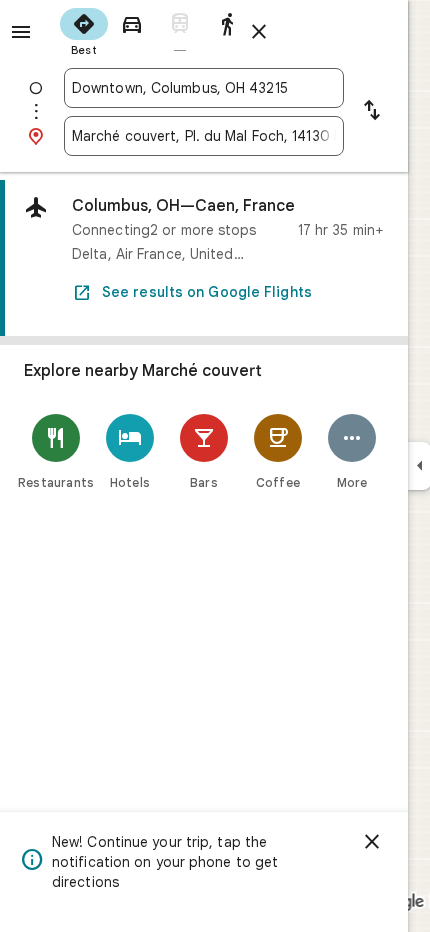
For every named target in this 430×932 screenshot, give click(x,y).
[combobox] (204, 88)
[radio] (84, 30)
